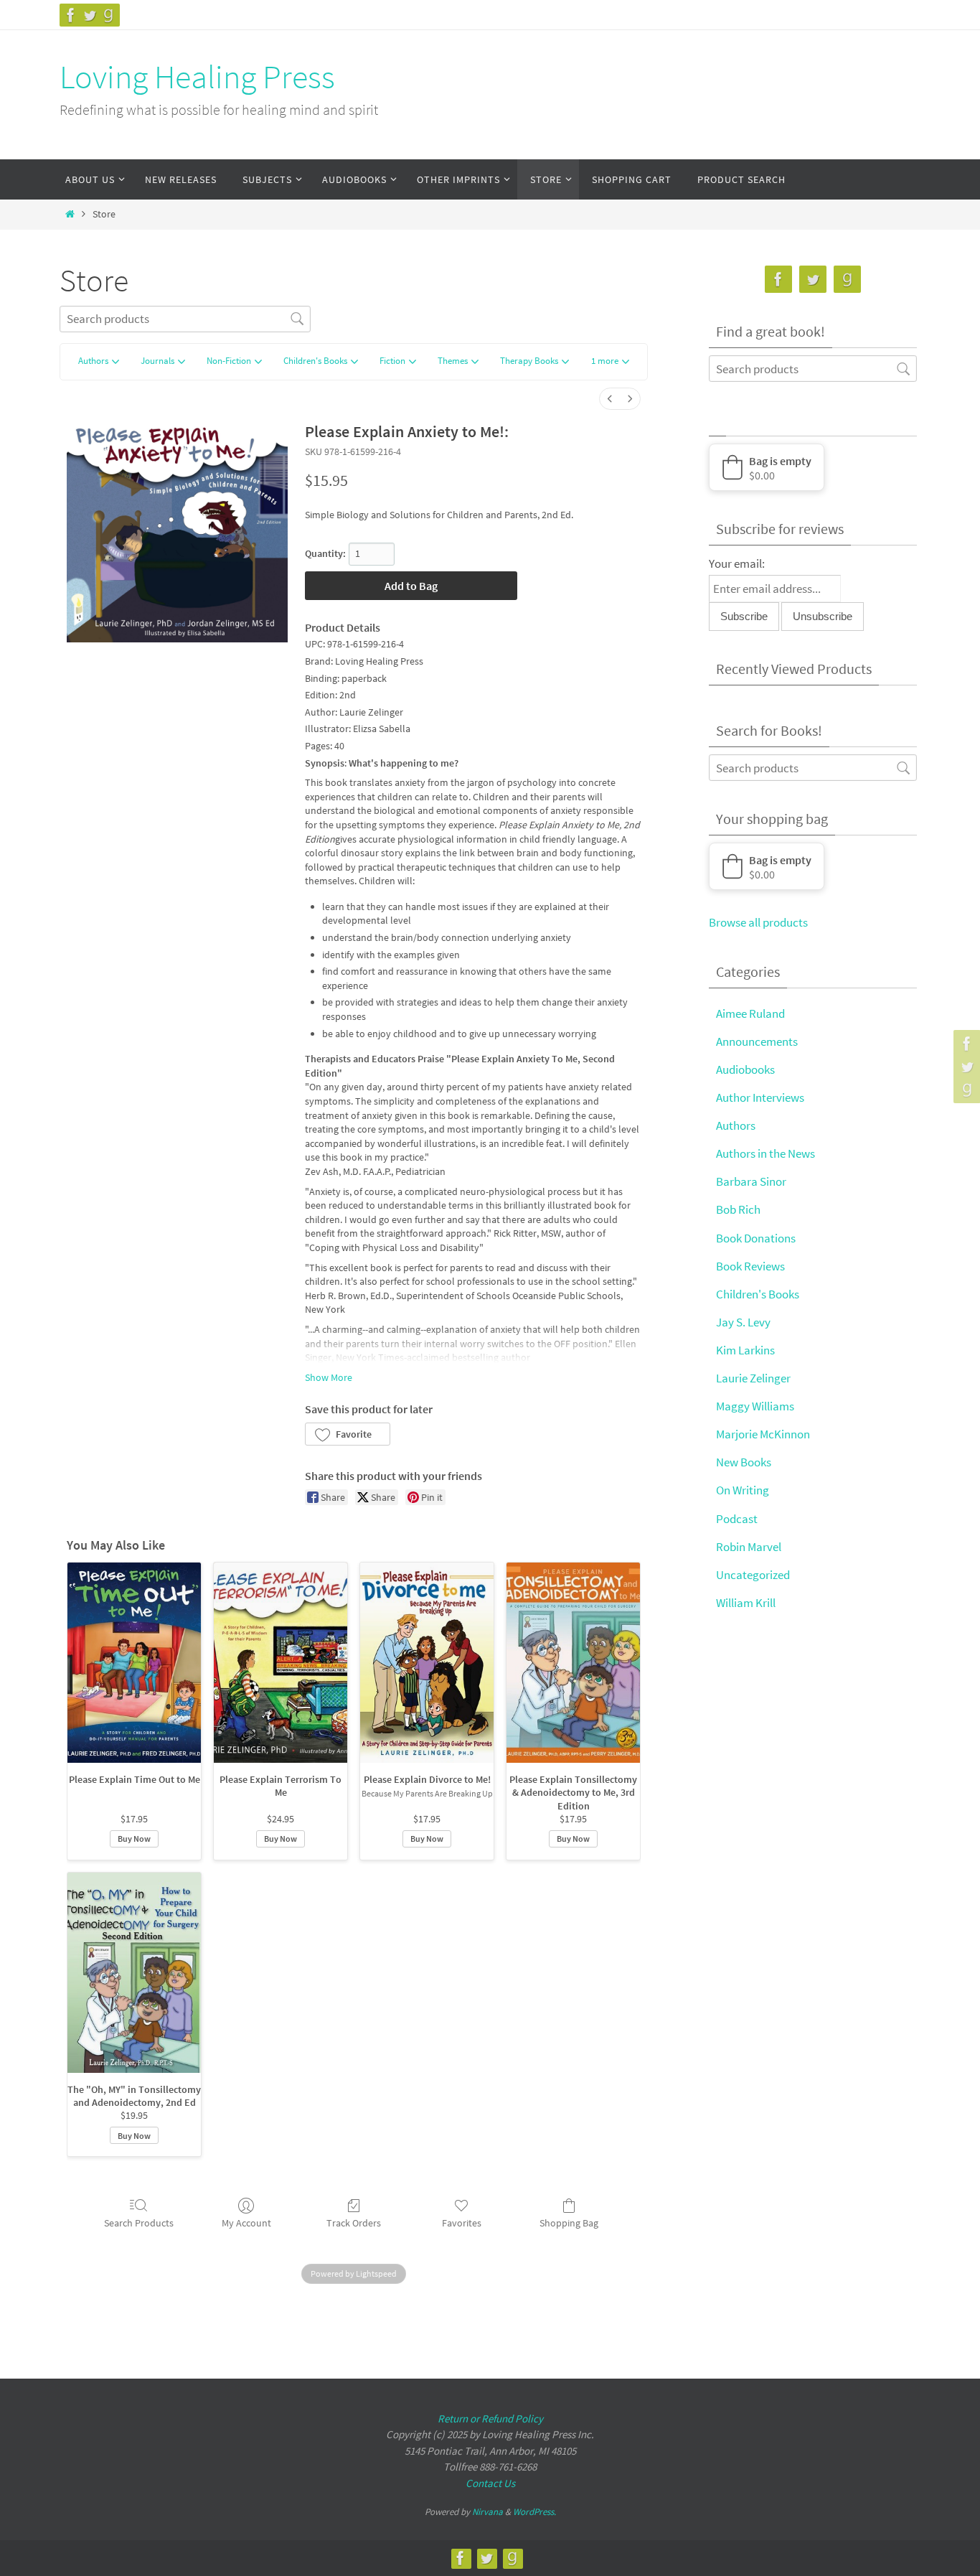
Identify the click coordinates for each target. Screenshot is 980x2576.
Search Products (139, 2223)
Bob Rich (738, 1209)
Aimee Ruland (750, 1013)
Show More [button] (329, 1377)
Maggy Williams (755, 1406)
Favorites (462, 2223)
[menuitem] (610, 399)
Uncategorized (753, 1575)
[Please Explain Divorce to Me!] (427, 1663)
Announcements (757, 1041)
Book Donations (756, 1238)
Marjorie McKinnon (763, 1434)
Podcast (737, 1519)
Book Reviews (750, 1266)
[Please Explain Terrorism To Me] (281, 1663)
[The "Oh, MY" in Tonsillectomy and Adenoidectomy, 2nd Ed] (134, 1973)
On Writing (743, 1490)
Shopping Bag (569, 2223)
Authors (736, 1125)
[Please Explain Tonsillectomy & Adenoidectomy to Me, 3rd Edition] (573, 1663)
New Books (744, 1462)
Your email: (737, 563)
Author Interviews (760, 1097)
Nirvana (487, 2512)
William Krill (746, 1603)
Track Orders (354, 2223)
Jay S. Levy (743, 1322)
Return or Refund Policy (490, 2418)
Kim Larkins (745, 1350)
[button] (610, 362)
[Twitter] (90, 15)
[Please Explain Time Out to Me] (134, 1663)
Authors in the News (765, 1153)
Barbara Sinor (751, 1181)
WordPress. (534, 2512)
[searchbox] (185, 319)
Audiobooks (745, 1069)
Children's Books (758, 1294)
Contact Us (490, 2483)
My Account (246, 2223)
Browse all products (758, 922)
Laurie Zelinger (753, 1378)
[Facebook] (71, 15)
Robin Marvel (749, 1547)
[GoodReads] (108, 15)
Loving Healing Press (197, 77)
